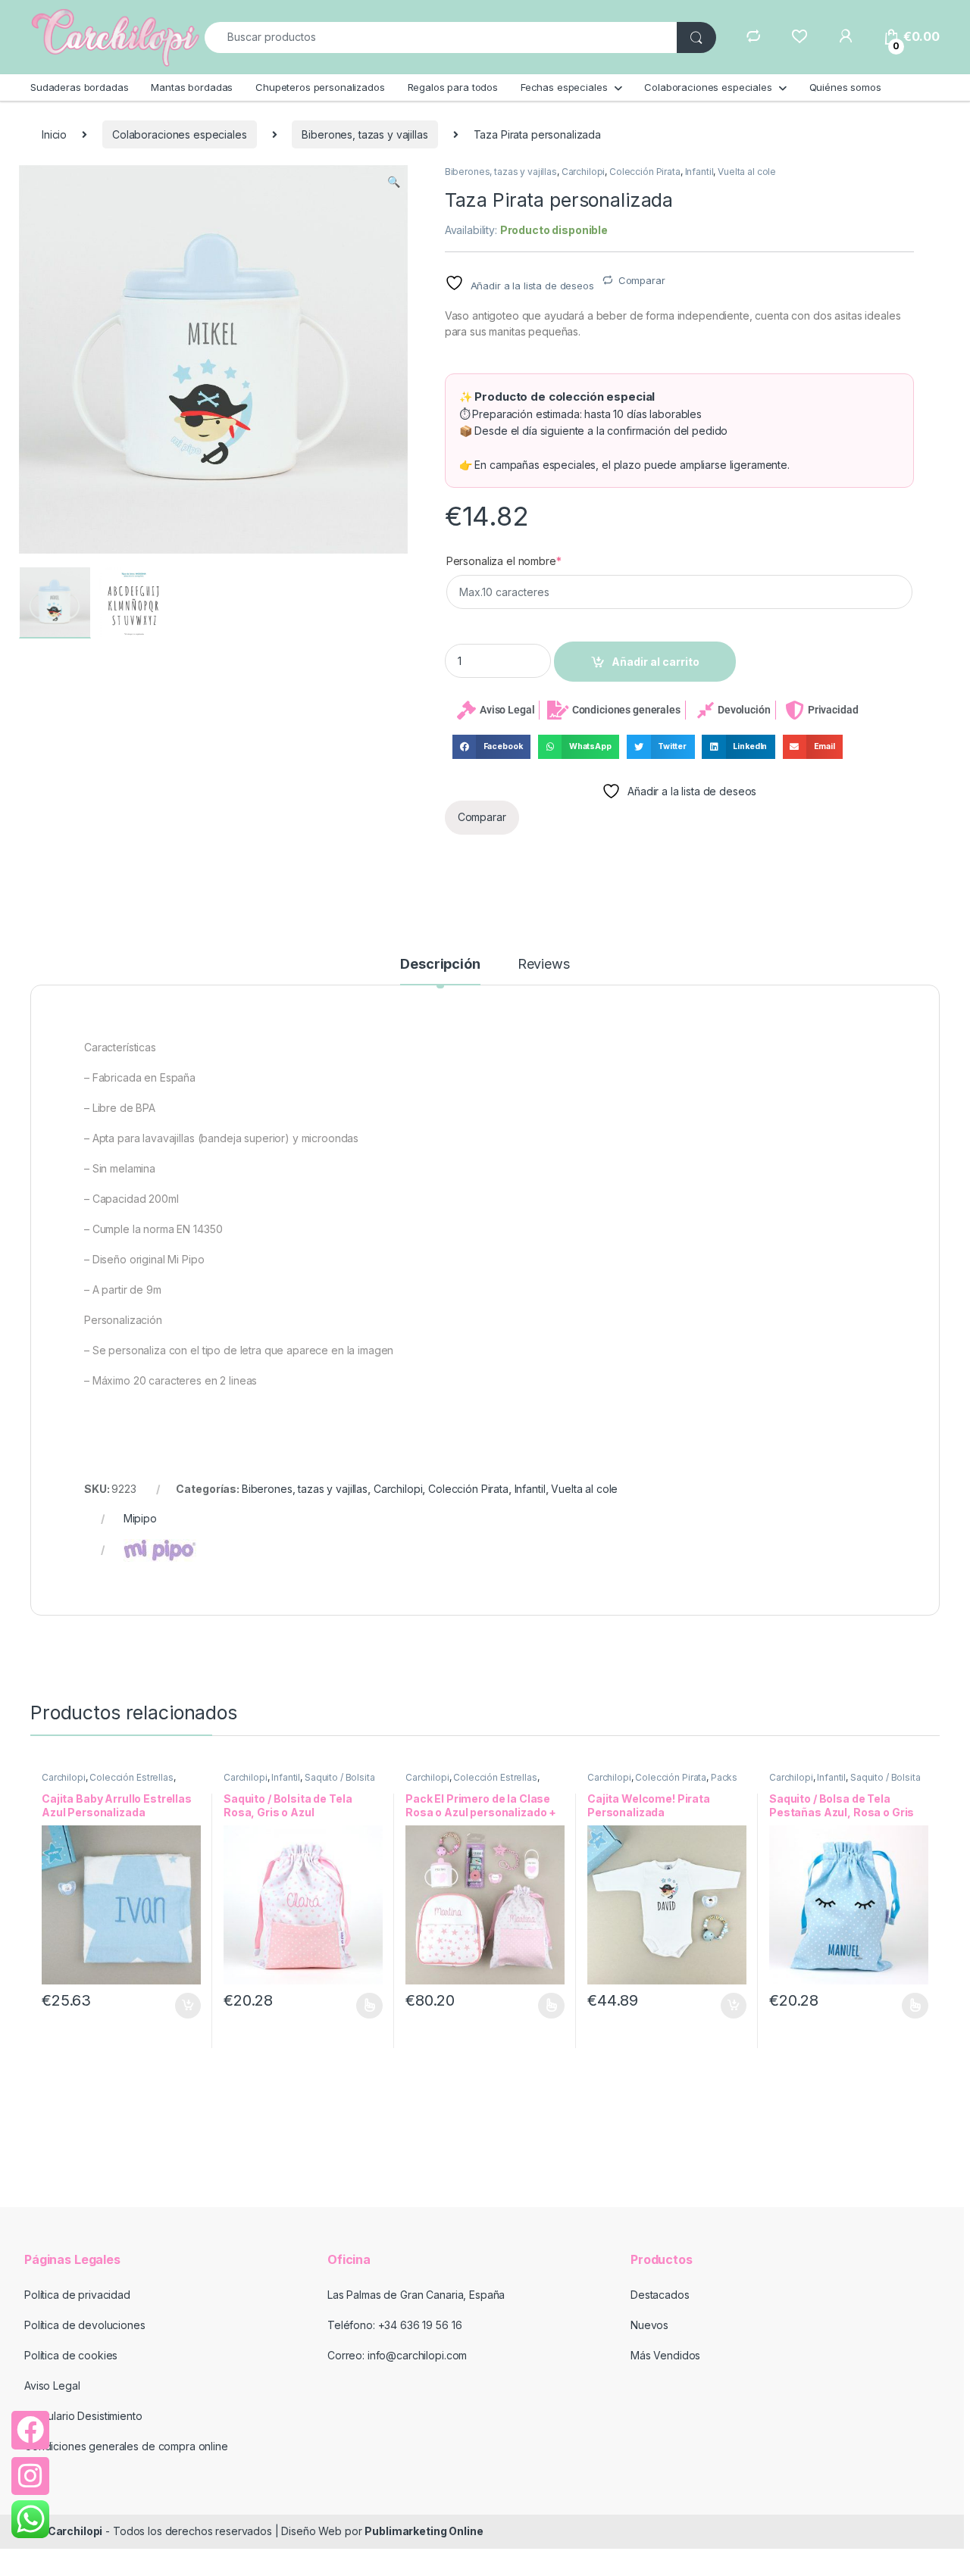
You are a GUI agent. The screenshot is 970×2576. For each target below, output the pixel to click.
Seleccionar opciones (172, 2006)
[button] (394, 182)
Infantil (699, 172)
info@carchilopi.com (417, 2355)
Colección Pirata (645, 172)
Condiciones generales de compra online (126, 2446)
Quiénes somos (845, 87)
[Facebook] (30, 2430)
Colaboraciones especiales (708, 87)
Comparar (642, 280)
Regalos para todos (453, 87)
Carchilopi (584, 172)
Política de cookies (71, 2355)
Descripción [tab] (440, 965)
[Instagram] (30, 2476)
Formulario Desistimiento (83, 2416)
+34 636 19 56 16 (420, 2325)
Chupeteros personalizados (320, 87)
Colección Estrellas (131, 1777)
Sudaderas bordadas (79, 87)
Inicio (54, 134)
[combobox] (441, 37)
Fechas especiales (564, 87)
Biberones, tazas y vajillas (365, 134)
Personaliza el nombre (529, 560)
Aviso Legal (52, 2386)
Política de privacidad (77, 2295)
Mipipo (140, 1518)
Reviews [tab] (544, 965)
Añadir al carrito (656, 662)
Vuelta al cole (747, 172)
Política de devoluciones (85, 2325)
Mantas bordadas (192, 87)
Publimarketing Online (424, 2531)
